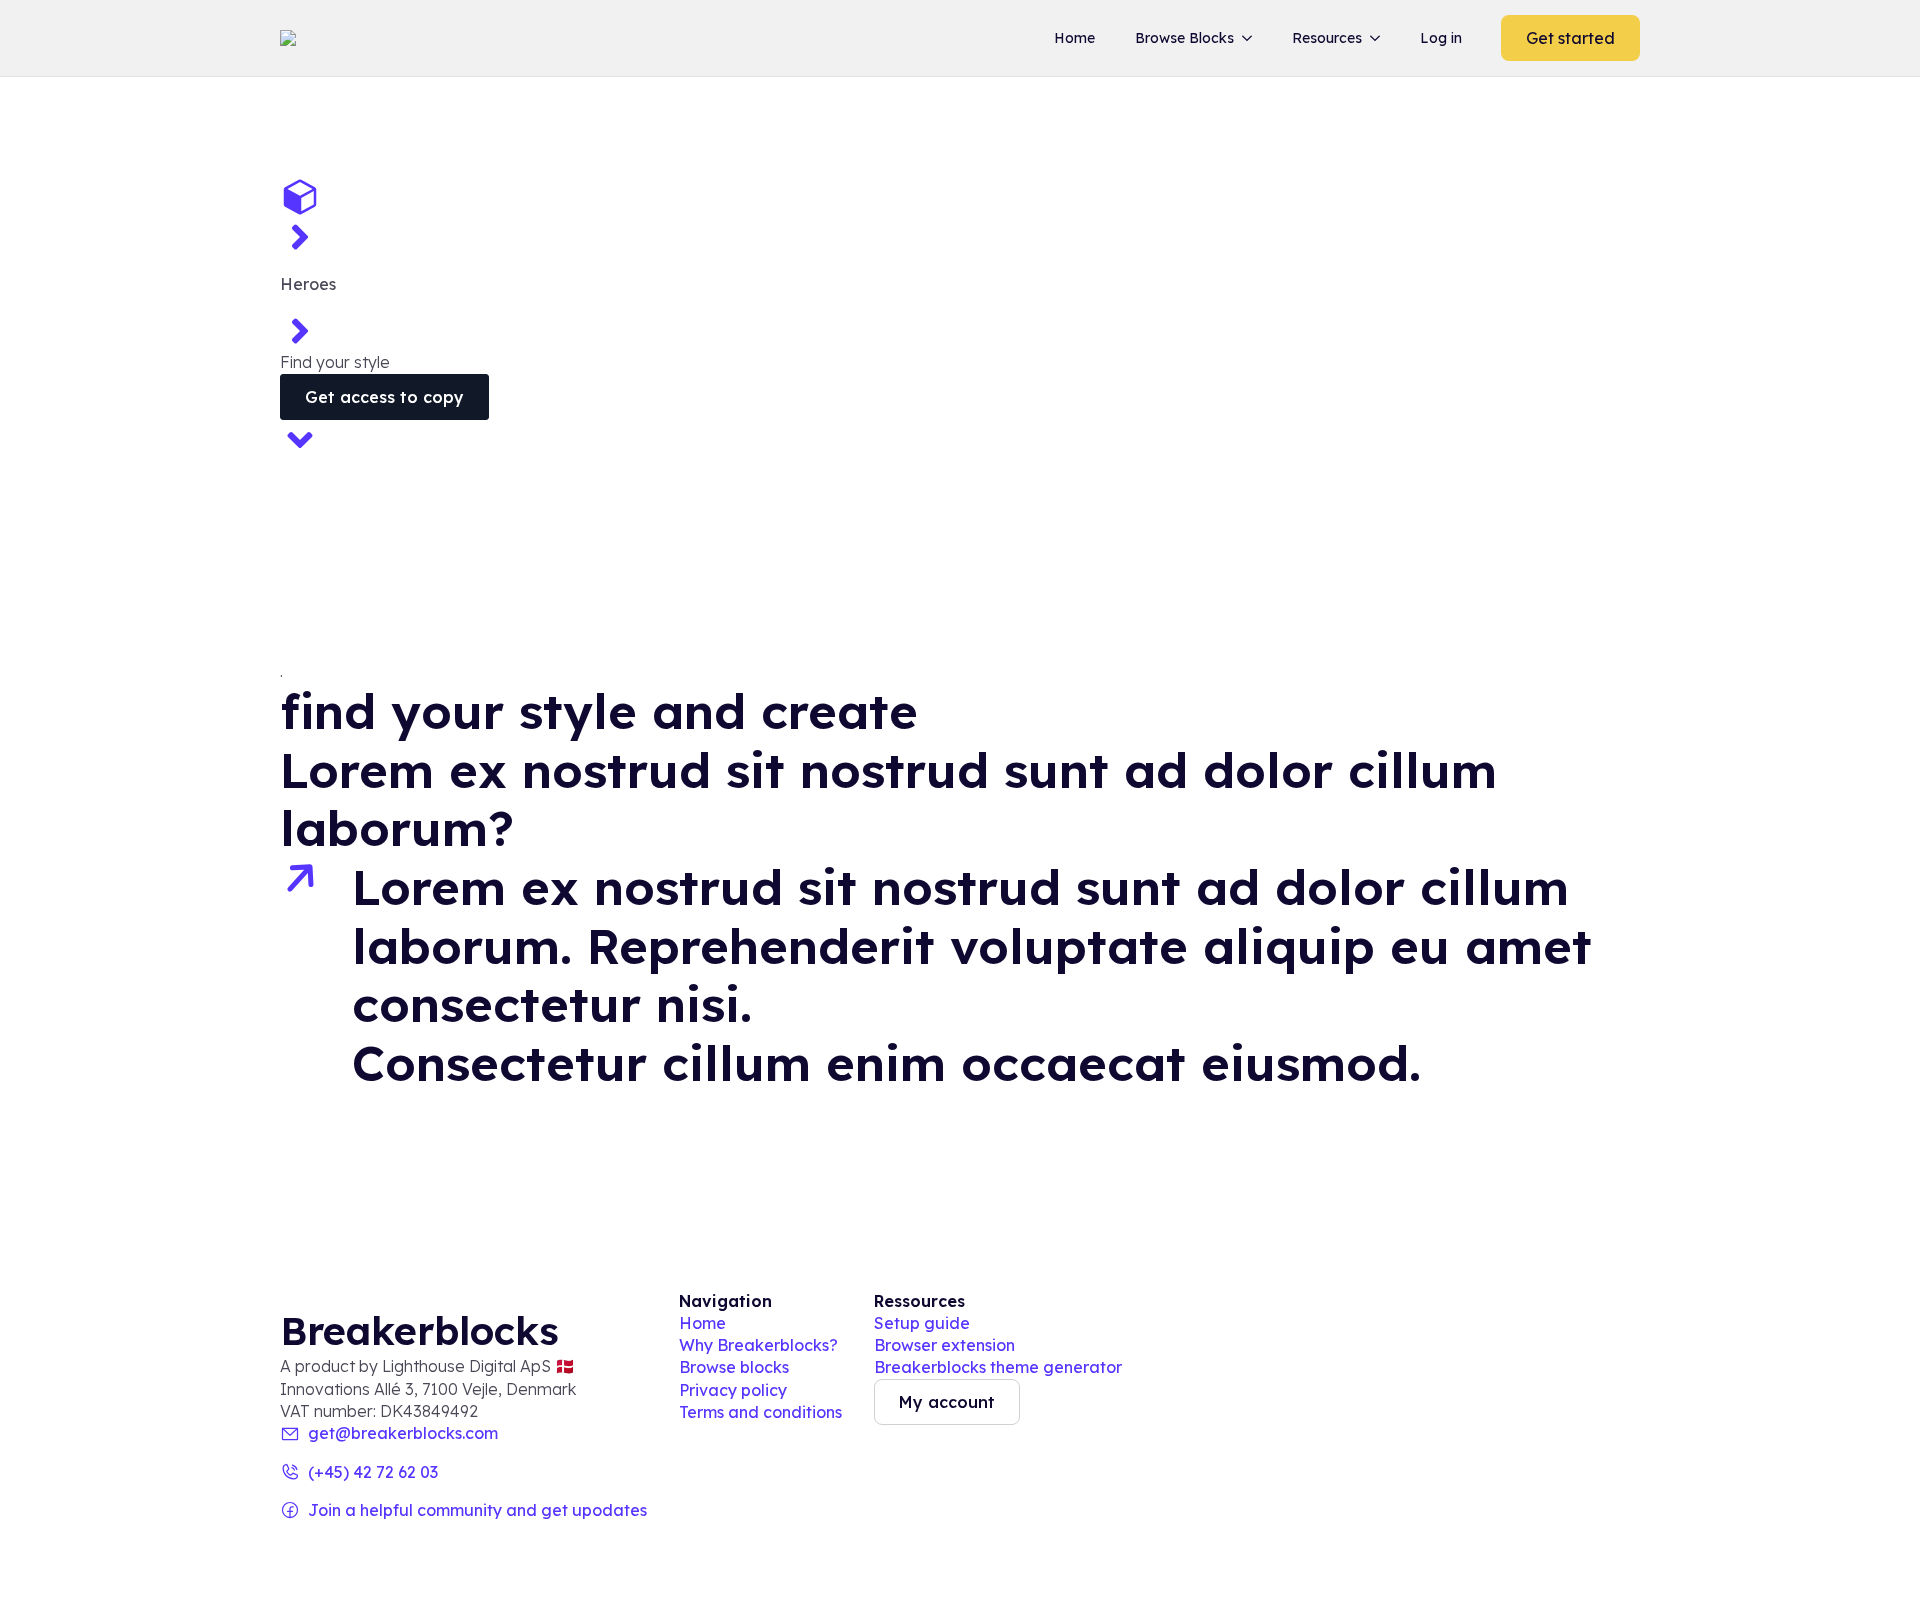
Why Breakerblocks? (758, 1345)
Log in (1441, 38)
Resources (1327, 38)
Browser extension (944, 1345)
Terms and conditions (760, 1412)
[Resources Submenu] (1379, 38)
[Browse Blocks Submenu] (1251, 38)
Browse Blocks (1184, 38)
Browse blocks (734, 1367)
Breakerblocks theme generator (998, 1367)
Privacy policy (733, 1390)
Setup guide (922, 1323)
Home (1074, 38)
